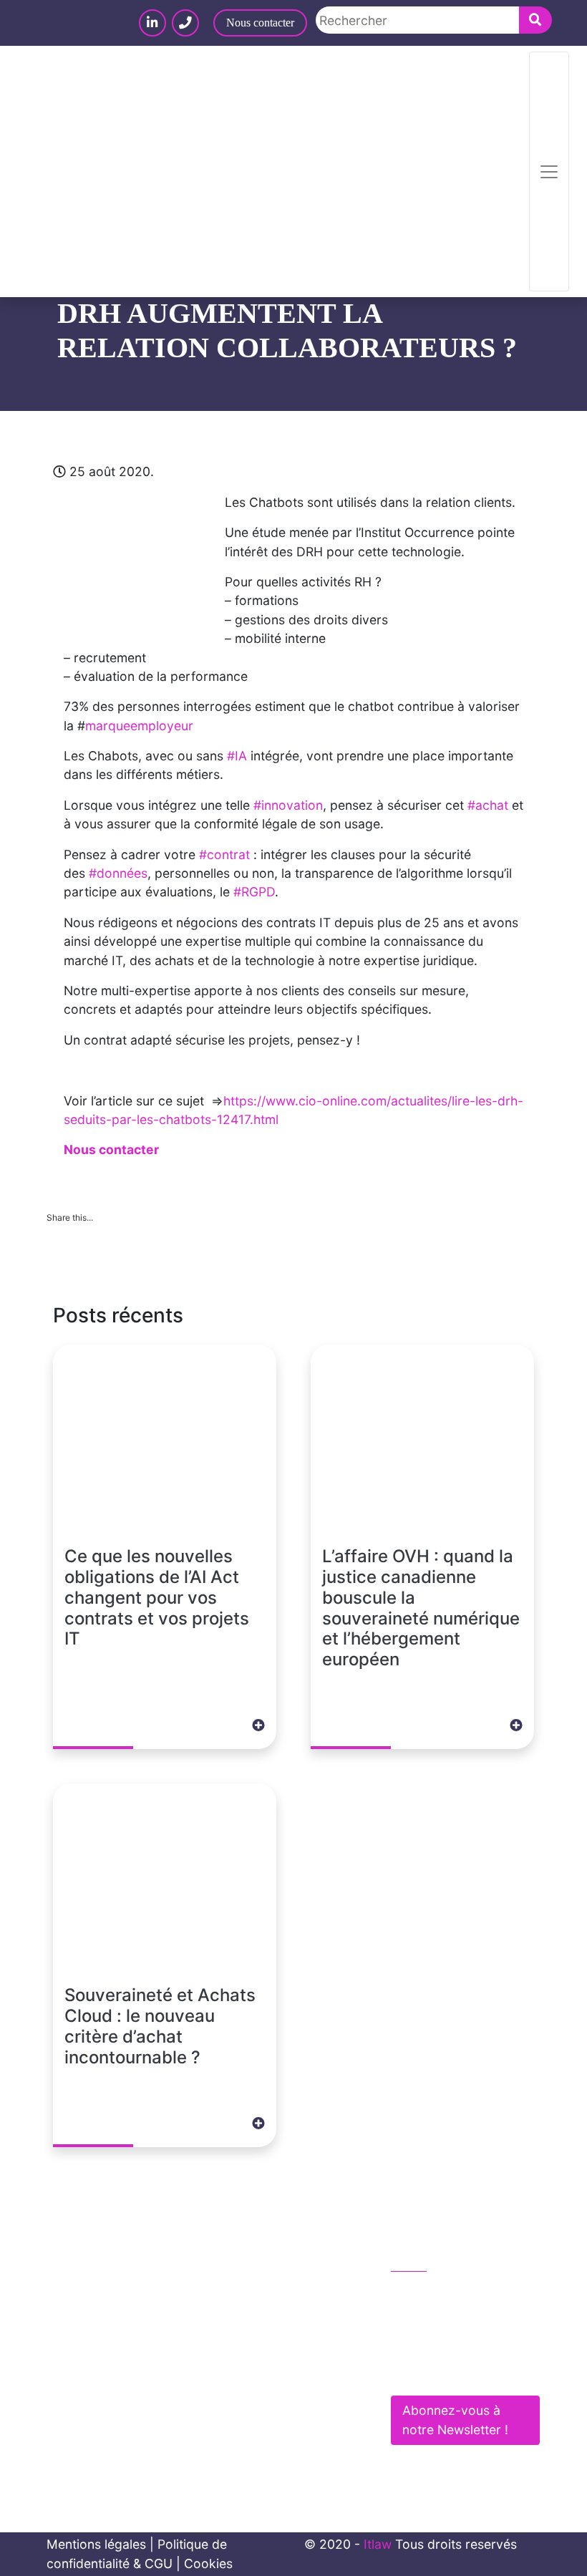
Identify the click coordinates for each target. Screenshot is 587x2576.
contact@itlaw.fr (453, 2322)
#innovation (288, 805)
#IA (237, 756)
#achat (488, 805)
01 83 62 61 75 (450, 2292)
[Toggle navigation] (549, 171)
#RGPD (254, 892)
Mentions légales (96, 2544)
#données (118, 873)
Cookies (208, 2563)
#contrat (224, 854)
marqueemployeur (139, 726)
